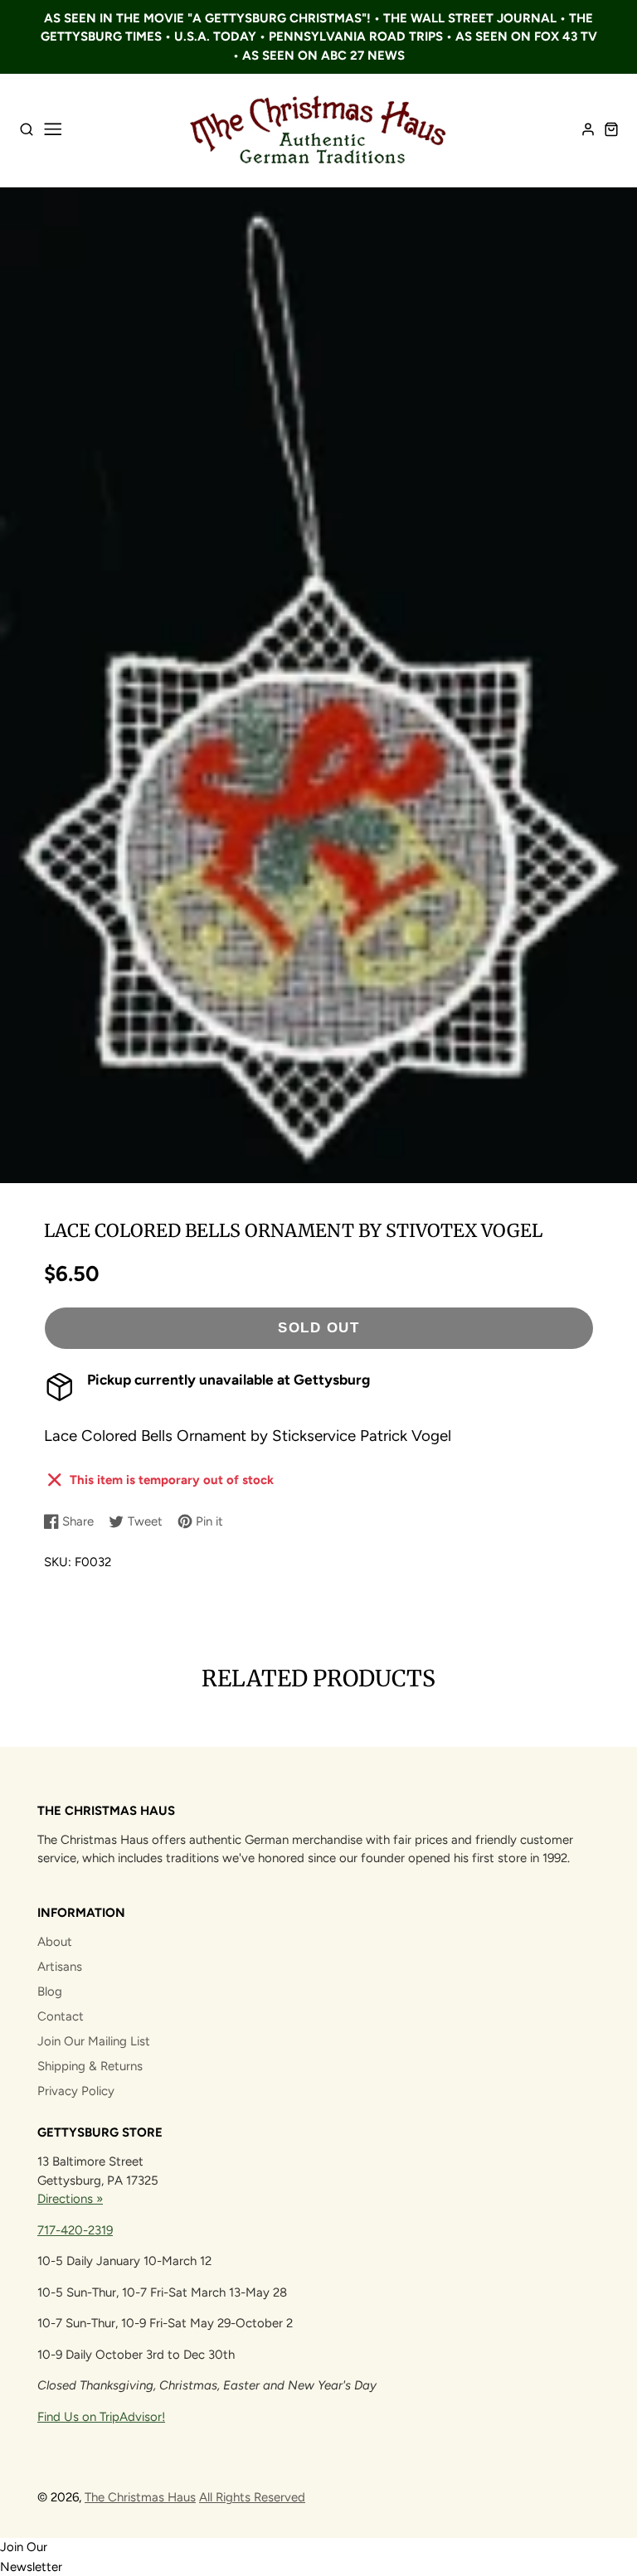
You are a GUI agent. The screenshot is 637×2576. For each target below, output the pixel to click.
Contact (61, 2016)
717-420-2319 (75, 2230)
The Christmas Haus (140, 2497)
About (55, 1942)
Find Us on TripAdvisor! (101, 2417)
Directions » (70, 2199)
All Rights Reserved (252, 2497)
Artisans (60, 1967)
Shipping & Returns (90, 2066)
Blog (50, 1991)
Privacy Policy (76, 2091)
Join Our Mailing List (94, 2041)
